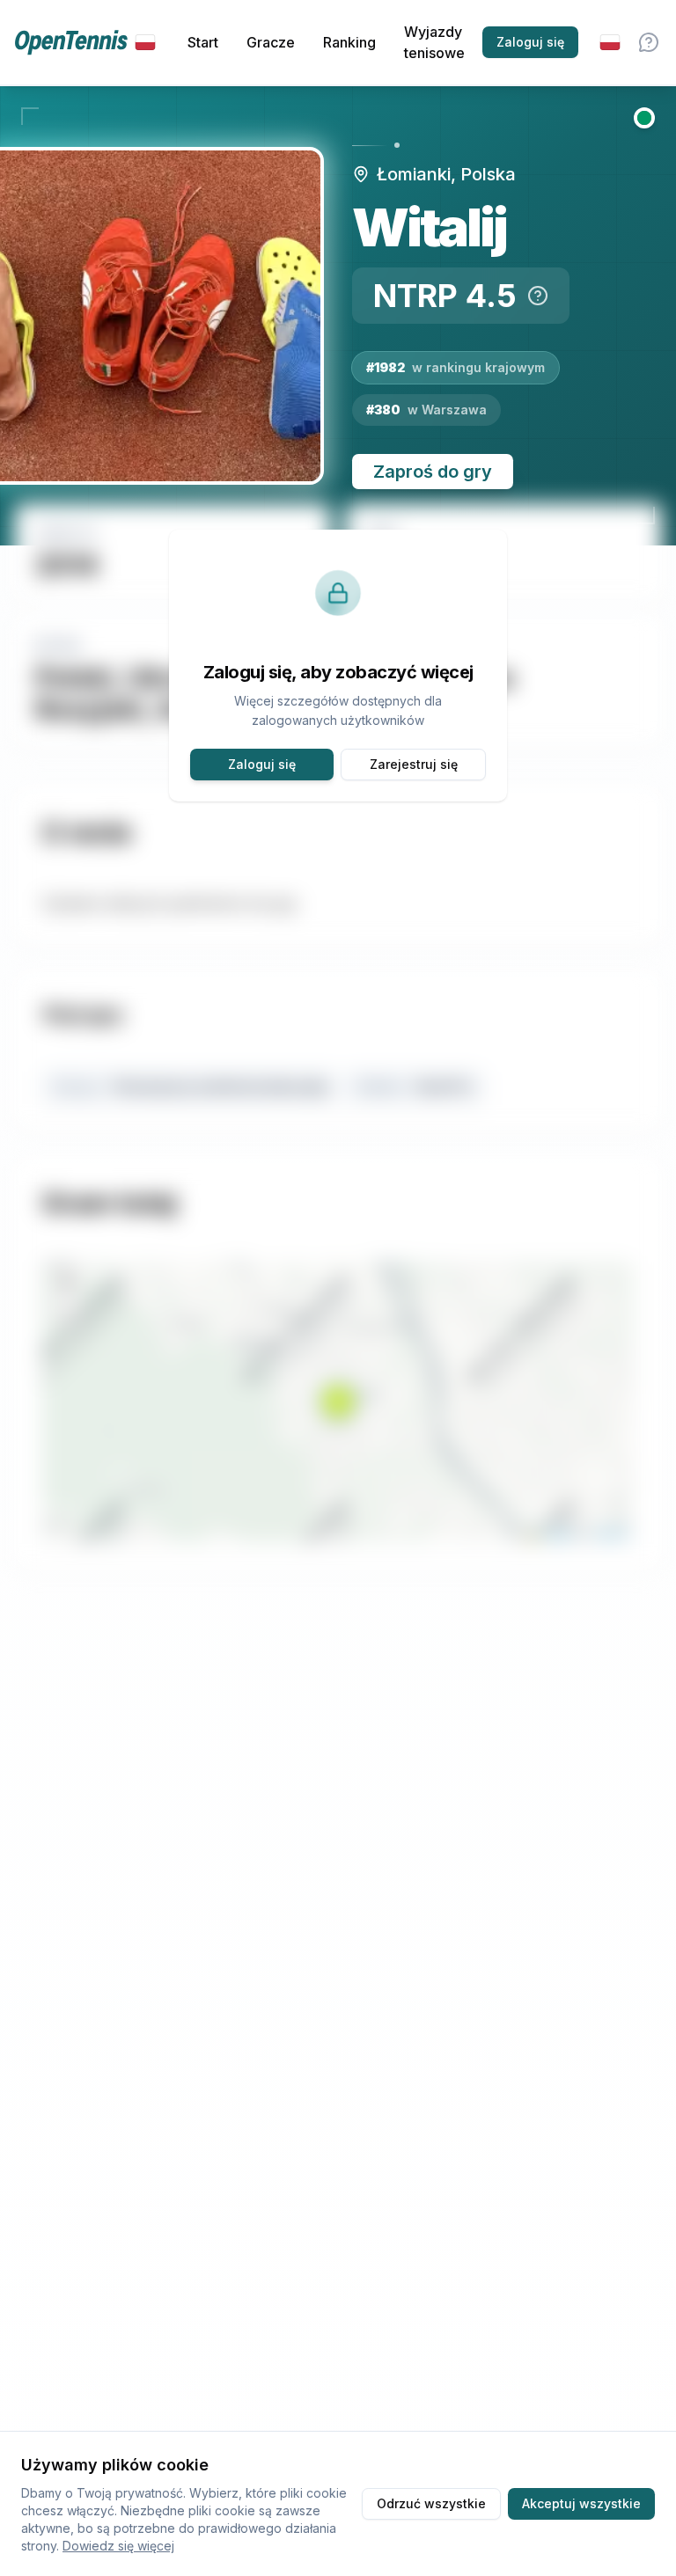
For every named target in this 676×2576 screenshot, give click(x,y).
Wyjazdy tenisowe (434, 42)
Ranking (349, 42)
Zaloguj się (530, 42)
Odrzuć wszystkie (431, 2503)
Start (203, 42)
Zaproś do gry (433, 472)
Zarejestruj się (414, 764)
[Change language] (610, 42)
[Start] (85, 43)
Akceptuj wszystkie (581, 2503)
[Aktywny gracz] (644, 118)
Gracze (271, 42)
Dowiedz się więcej (118, 2546)
